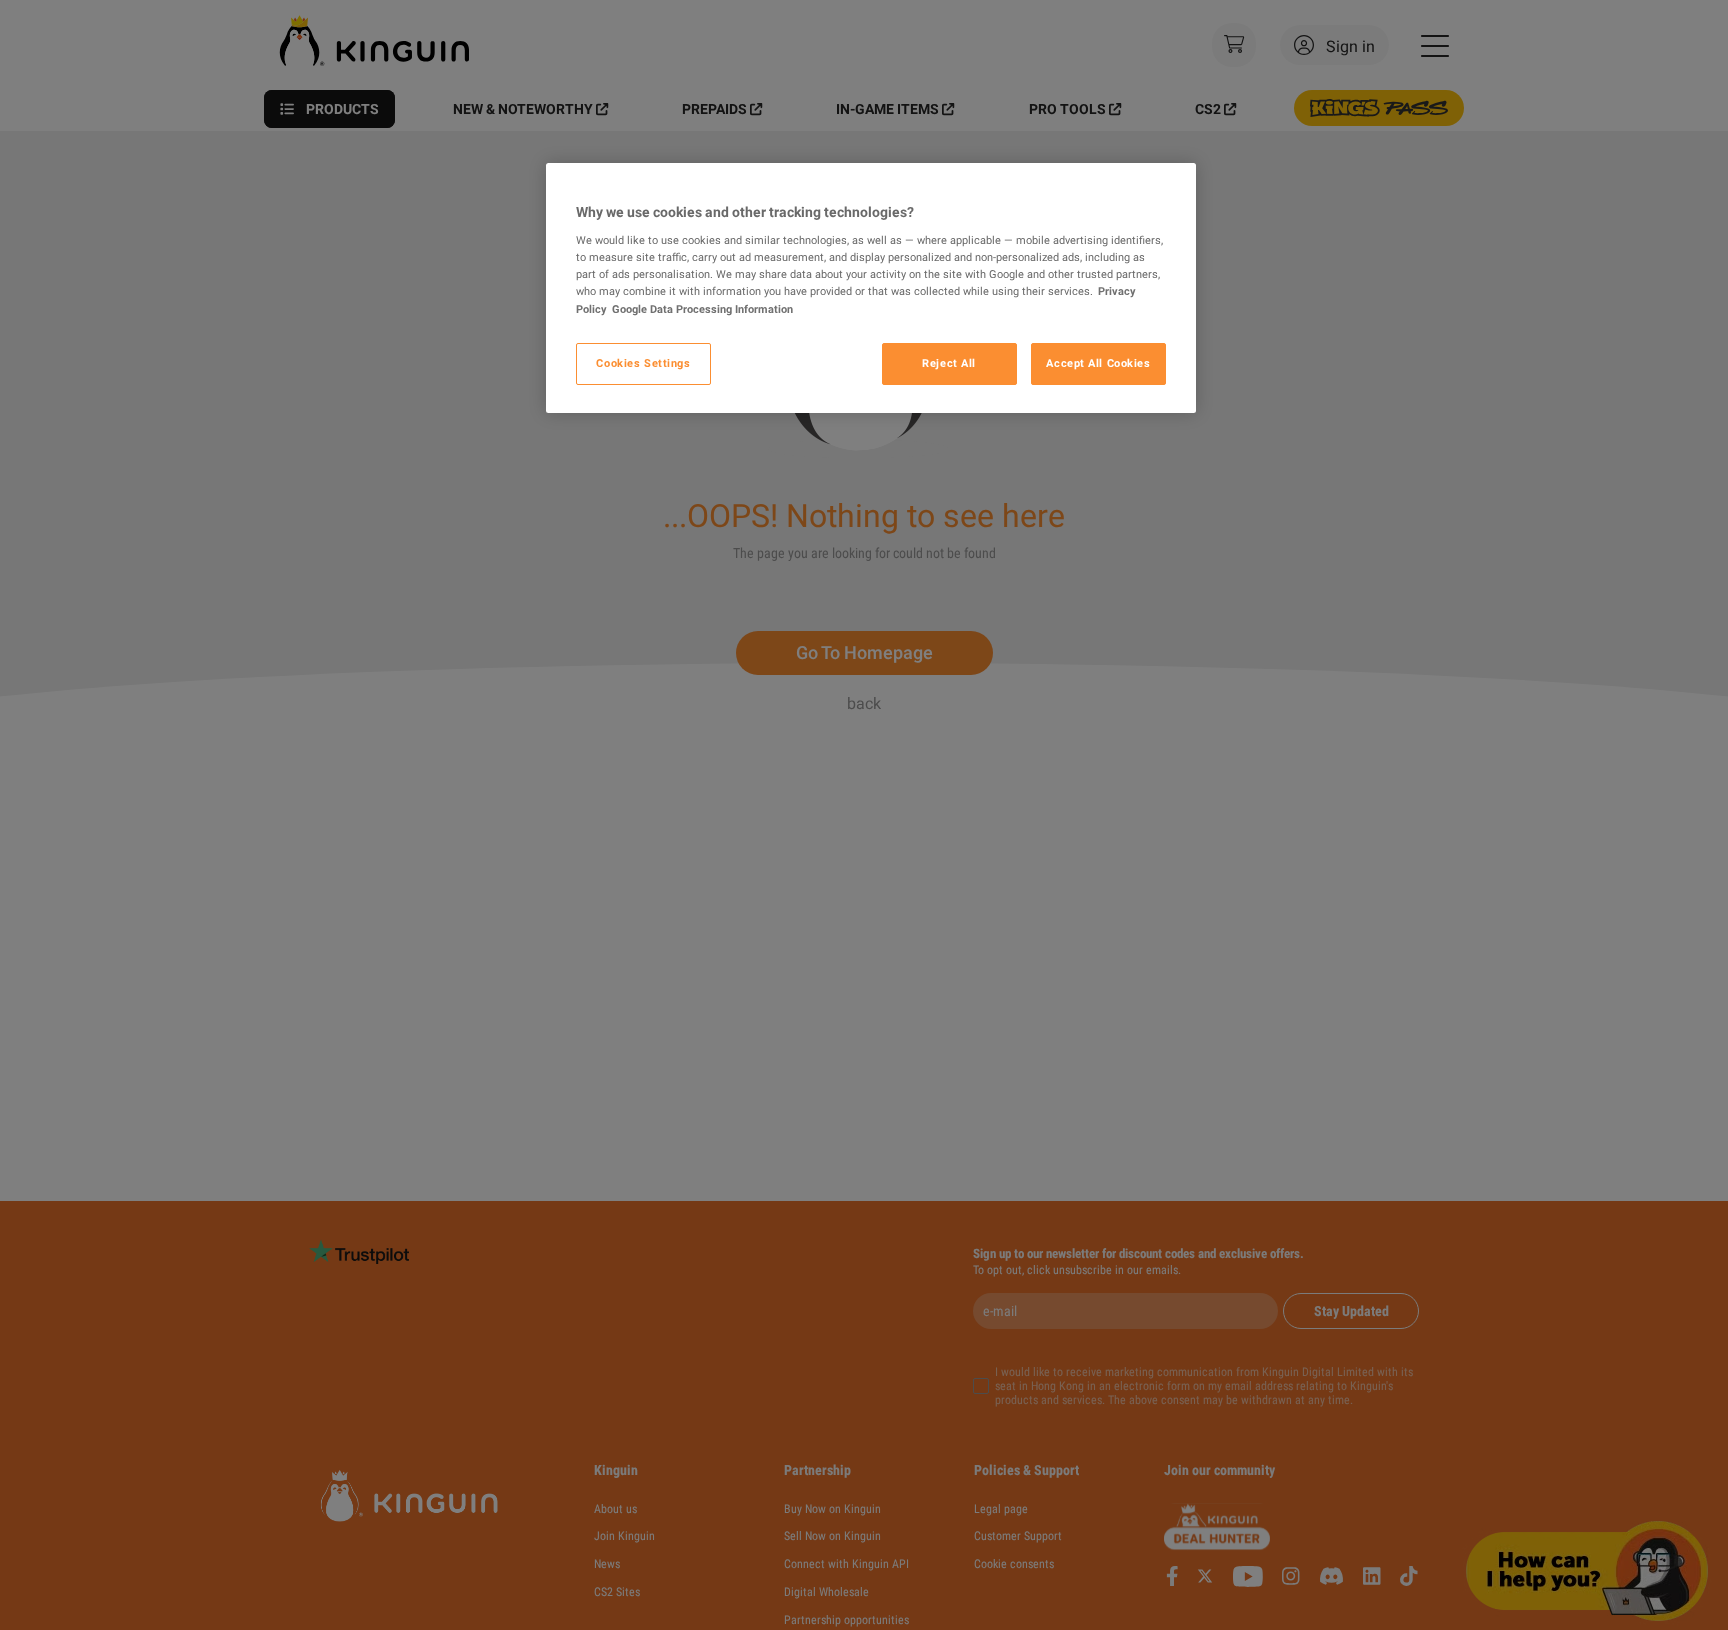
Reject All (949, 363)
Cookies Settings (643, 363)
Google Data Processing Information (702, 309)
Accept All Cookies (1098, 363)
